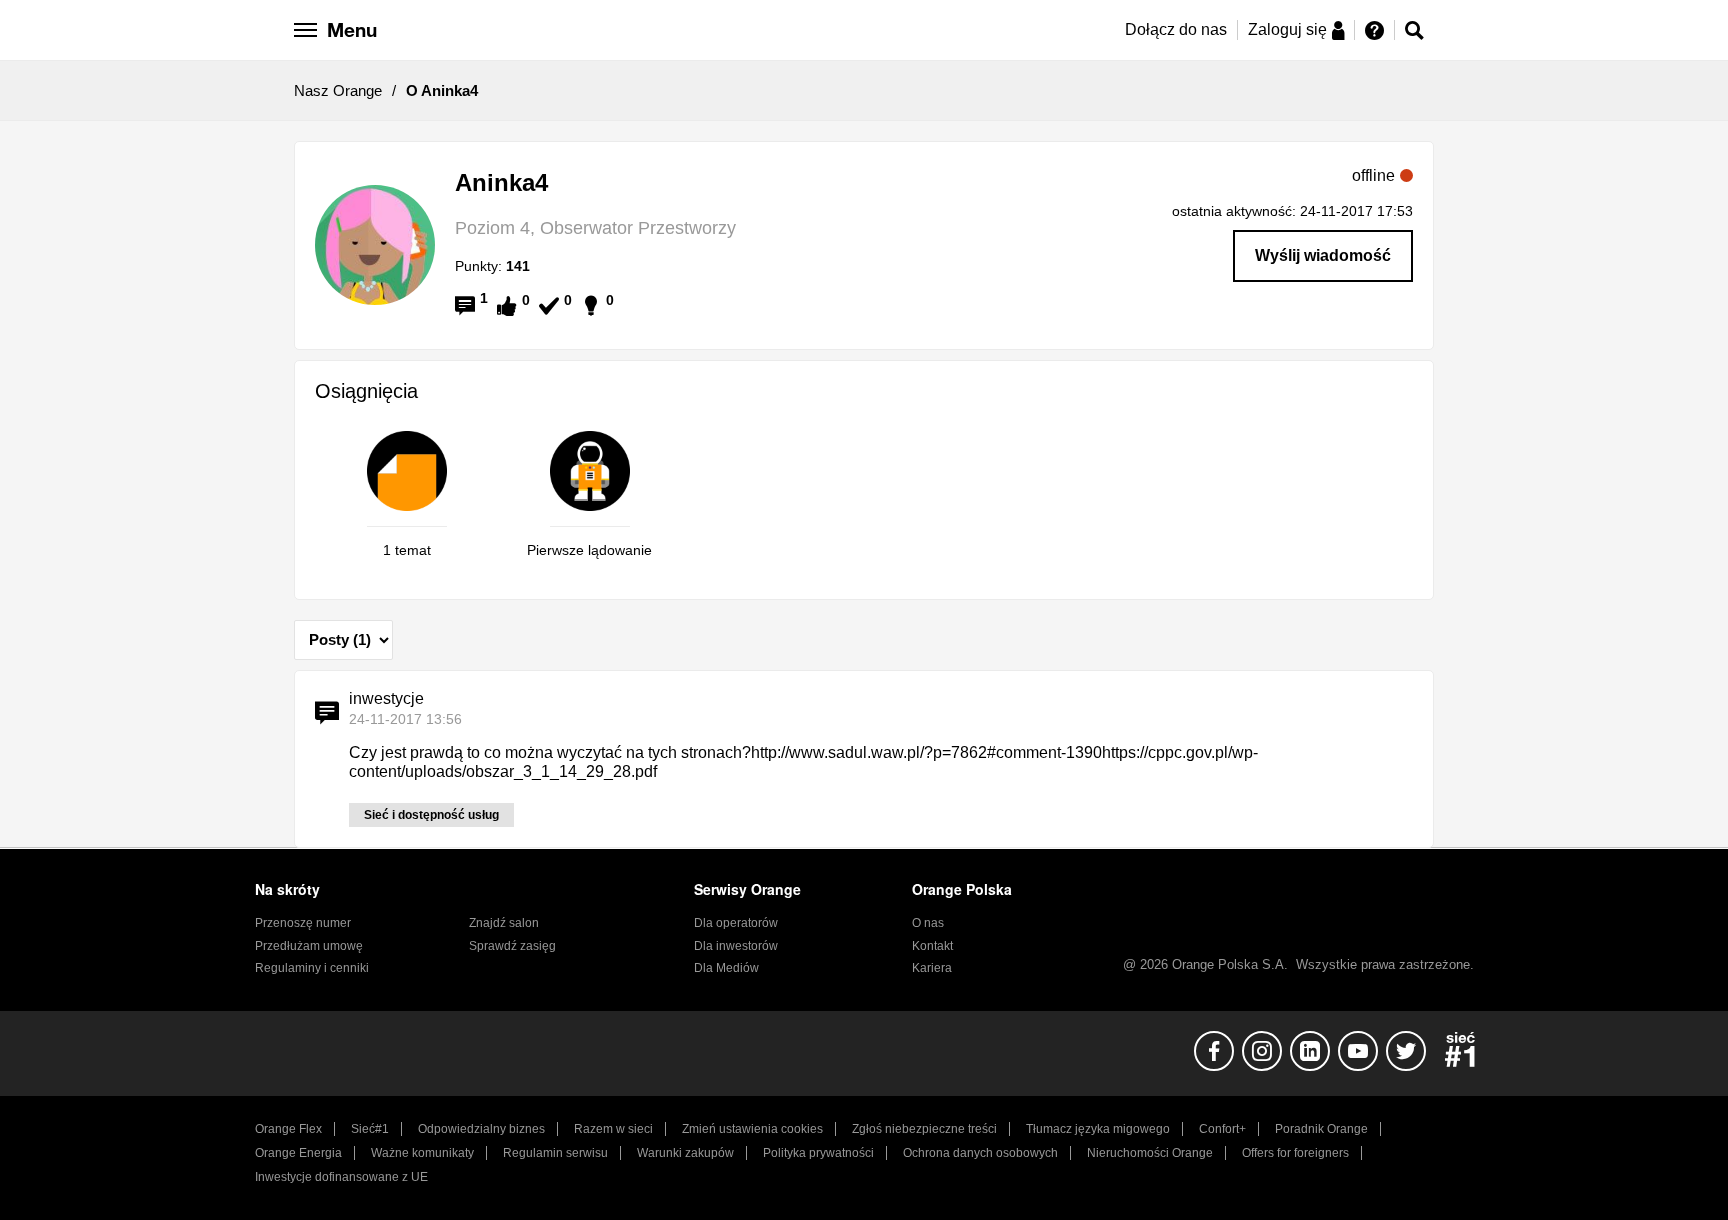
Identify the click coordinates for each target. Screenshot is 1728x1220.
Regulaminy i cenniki (312, 968)
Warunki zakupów (685, 1153)
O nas (928, 923)
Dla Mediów (726, 968)
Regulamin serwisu (555, 1153)
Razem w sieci (613, 1129)
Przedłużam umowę (309, 946)
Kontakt (932, 946)
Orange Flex (288, 1129)
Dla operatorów (736, 923)
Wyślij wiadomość (1323, 255)
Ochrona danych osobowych (980, 1153)
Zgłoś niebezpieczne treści (924, 1129)
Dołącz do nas (1176, 29)
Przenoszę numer (303, 923)
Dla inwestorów (736, 946)
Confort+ (1222, 1129)
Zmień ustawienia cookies (752, 1129)
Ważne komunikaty (422, 1153)
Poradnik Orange (1321, 1129)
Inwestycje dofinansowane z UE (341, 1177)
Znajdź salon (504, 923)
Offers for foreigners (1295, 1153)
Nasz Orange (338, 90)
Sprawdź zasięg (512, 946)
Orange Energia (298, 1153)
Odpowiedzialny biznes (481, 1129)
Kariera (932, 968)
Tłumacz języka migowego (1098, 1129)
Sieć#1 (370, 1129)
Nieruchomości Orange (1150, 1153)
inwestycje (386, 698)
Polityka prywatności (818, 1153)
